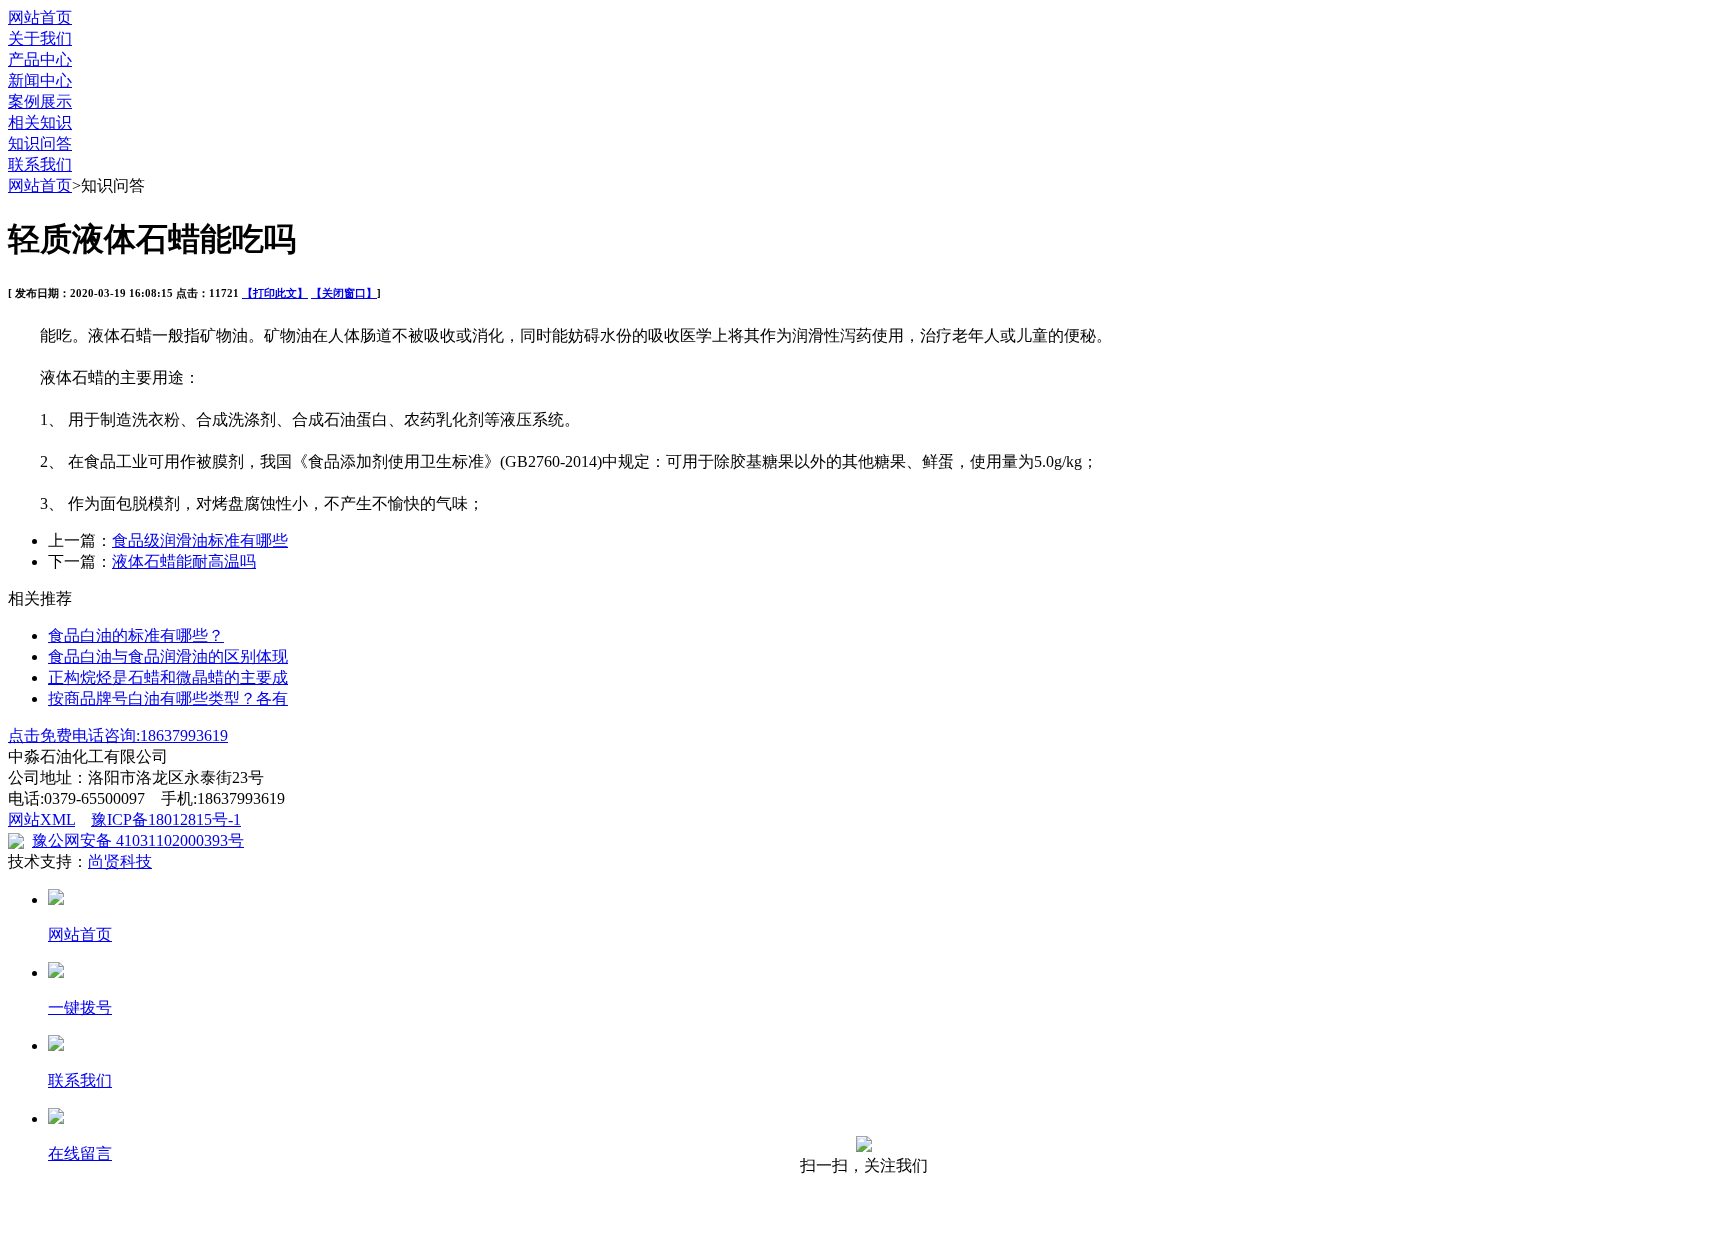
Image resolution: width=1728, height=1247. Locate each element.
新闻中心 (40, 80)
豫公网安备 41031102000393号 (138, 840)
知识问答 (40, 143)
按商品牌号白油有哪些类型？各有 (168, 698)
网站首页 (40, 17)
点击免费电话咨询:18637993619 (118, 735)
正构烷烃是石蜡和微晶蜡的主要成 (168, 677)
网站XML (41, 819)
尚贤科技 (120, 861)
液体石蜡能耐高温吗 (184, 561)
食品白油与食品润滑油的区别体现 (168, 656)
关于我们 (40, 38)
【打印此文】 (275, 293)
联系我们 (40, 164)
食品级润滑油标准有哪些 (200, 540)
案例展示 (40, 101)
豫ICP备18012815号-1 (166, 819)
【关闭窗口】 (344, 293)
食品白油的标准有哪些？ (136, 635)
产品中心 (40, 59)
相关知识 (40, 122)
